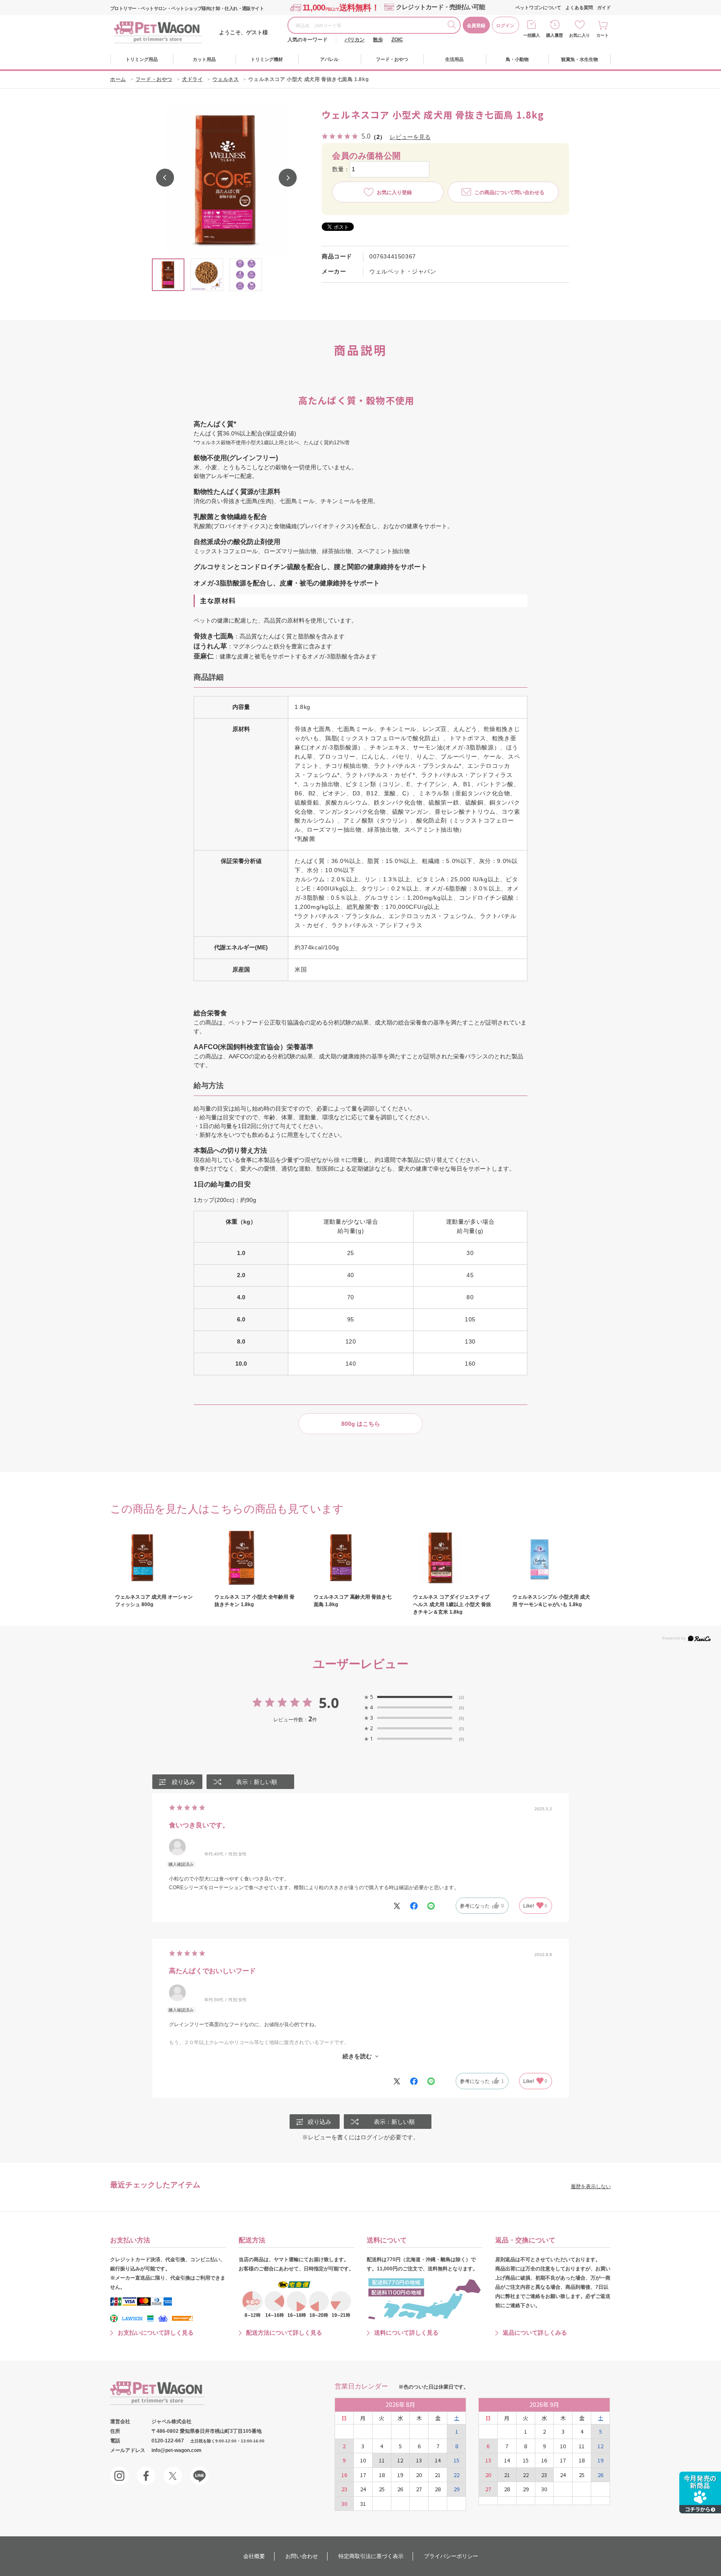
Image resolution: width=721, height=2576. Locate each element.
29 (456, 2489)
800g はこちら (361, 1424)
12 (400, 2460)
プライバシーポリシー (451, 2556)
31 (363, 2504)
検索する (454, 26)
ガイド (604, 8)
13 (419, 2460)
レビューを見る (410, 137)
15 (456, 2460)
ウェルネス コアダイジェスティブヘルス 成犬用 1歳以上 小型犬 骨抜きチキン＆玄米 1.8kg (452, 1604)
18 (382, 2475)
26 (400, 2489)
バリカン (355, 40)
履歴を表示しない (591, 2186)
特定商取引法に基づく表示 (371, 2556)
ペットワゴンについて (538, 8)
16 (344, 2475)
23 (344, 2489)
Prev (165, 178)
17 (363, 2475)
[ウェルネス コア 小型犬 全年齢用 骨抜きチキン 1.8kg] (255, 1558)
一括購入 (532, 35)
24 (363, 2489)
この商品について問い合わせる (509, 192)
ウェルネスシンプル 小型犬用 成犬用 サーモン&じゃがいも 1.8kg (551, 1601)
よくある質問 (579, 8)
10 (363, 2460)
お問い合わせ (302, 2556)
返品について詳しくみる (535, 2333)
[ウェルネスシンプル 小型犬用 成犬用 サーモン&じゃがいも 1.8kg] (552, 1558)
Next (288, 178)
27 (419, 2489)
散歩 (378, 40)
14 (438, 2460)
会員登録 (476, 25)
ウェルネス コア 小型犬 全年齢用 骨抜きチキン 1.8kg (255, 1601)
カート (603, 35)
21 (438, 2475)
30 (344, 2504)
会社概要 (254, 2556)
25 (382, 2489)
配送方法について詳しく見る (284, 2333)
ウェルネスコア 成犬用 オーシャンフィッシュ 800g (154, 1601)
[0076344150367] (168, 275)
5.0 (329, 1703)
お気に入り (580, 35)
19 (400, 2475)
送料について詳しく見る (406, 2333)
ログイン (505, 25)
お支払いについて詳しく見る (156, 2333)
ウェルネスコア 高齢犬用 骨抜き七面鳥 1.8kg (353, 1601)
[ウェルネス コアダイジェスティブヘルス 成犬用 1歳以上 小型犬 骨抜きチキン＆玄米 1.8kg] (453, 1558)
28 (438, 2489)
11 (382, 2460)
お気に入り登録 (394, 192)
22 (456, 2475)
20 (419, 2475)
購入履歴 (555, 35)
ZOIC (397, 40)
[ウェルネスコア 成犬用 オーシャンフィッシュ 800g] (155, 1558)
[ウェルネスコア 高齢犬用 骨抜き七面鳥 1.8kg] (354, 1558)
